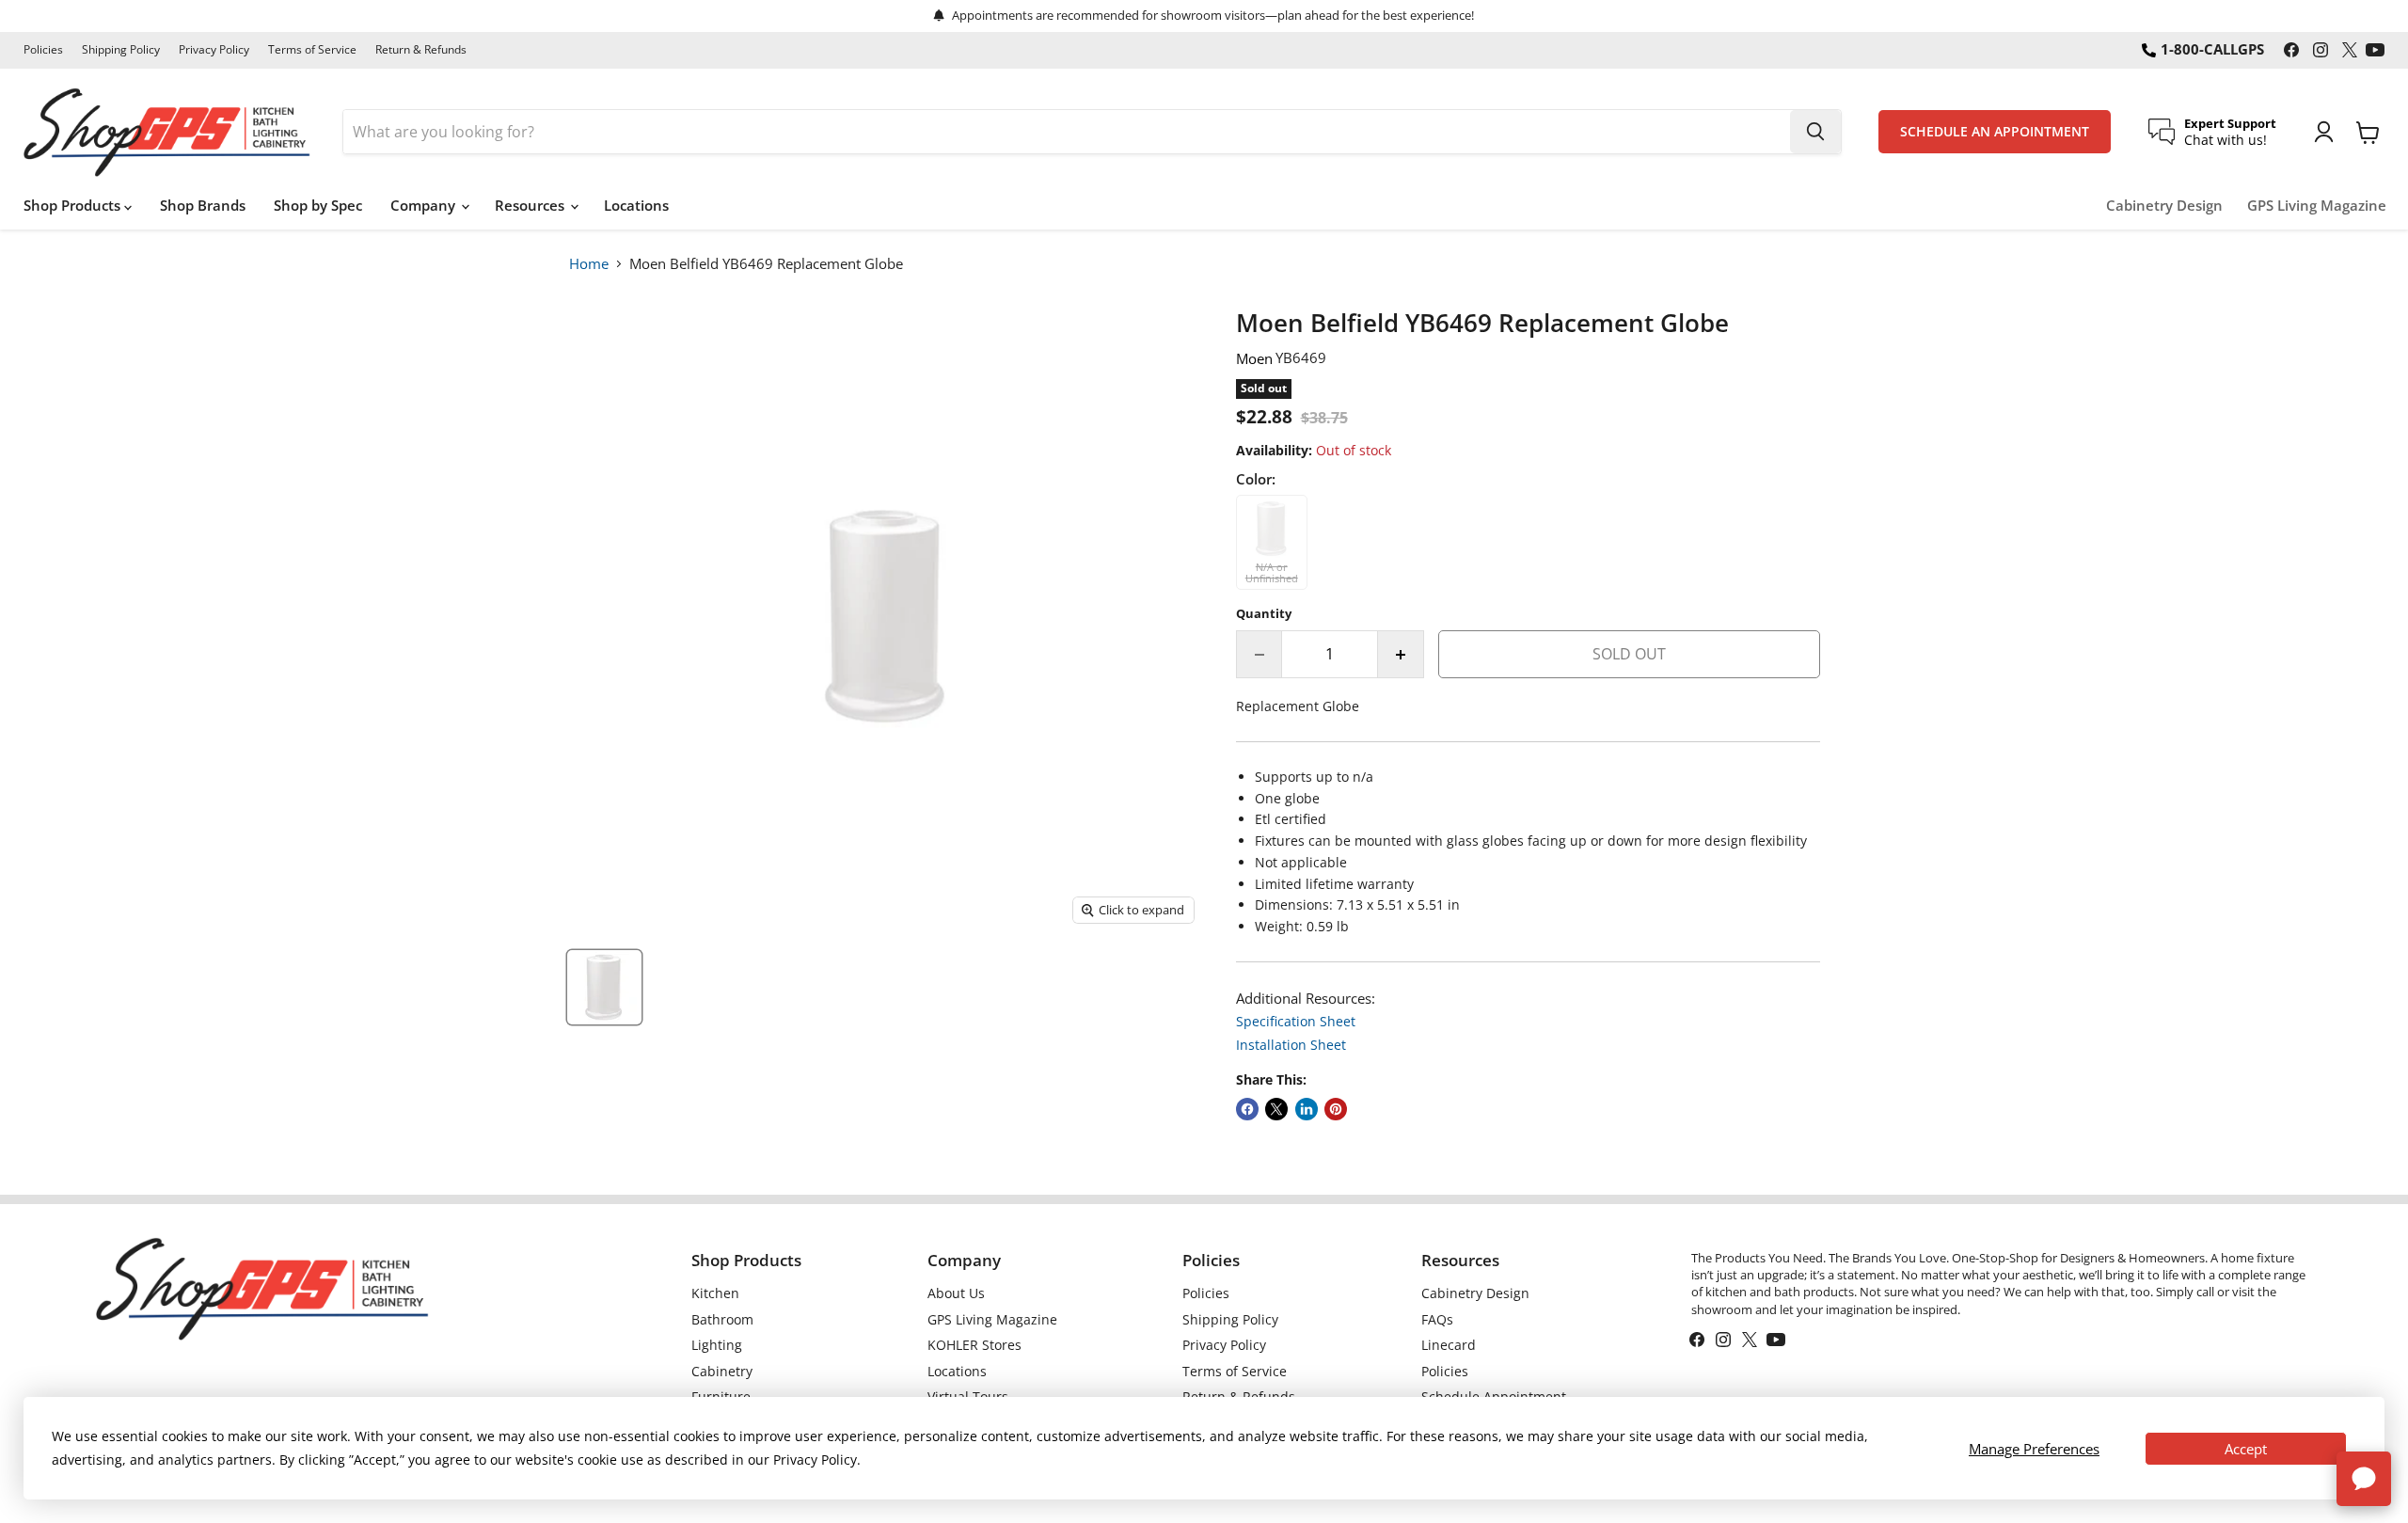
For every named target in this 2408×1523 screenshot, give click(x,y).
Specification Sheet (1296, 1021)
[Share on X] (1276, 1109)
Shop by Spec (318, 205)
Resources (531, 205)
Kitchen (715, 1293)
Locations (636, 205)
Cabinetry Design (2164, 206)
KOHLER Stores (974, 1345)
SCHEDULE (1995, 132)
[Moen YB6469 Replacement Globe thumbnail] (604, 987)
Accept (2246, 1449)
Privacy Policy (214, 50)
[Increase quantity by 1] (1401, 654)
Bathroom (722, 1319)
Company (425, 205)
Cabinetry (722, 1371)
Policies (43, 50)
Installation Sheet (1291, 1045)
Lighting (717, 1345)
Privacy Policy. (817, 1460)
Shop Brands (203, 205)
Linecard (1449, 1345)
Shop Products (74, 205)
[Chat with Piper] (2364, 1479)
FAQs (1437, 1319)
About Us (956, 1293)
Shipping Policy (121, 50)
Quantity (1264, 614)
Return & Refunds (421, 50)
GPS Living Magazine (2317, 206)
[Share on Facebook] (1247, 1109)
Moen (1254, 358)
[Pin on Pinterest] (1336, 1109)
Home (589, 263)
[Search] (1815, 132)
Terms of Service (312, 50)
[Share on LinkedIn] (1307, 1109)
